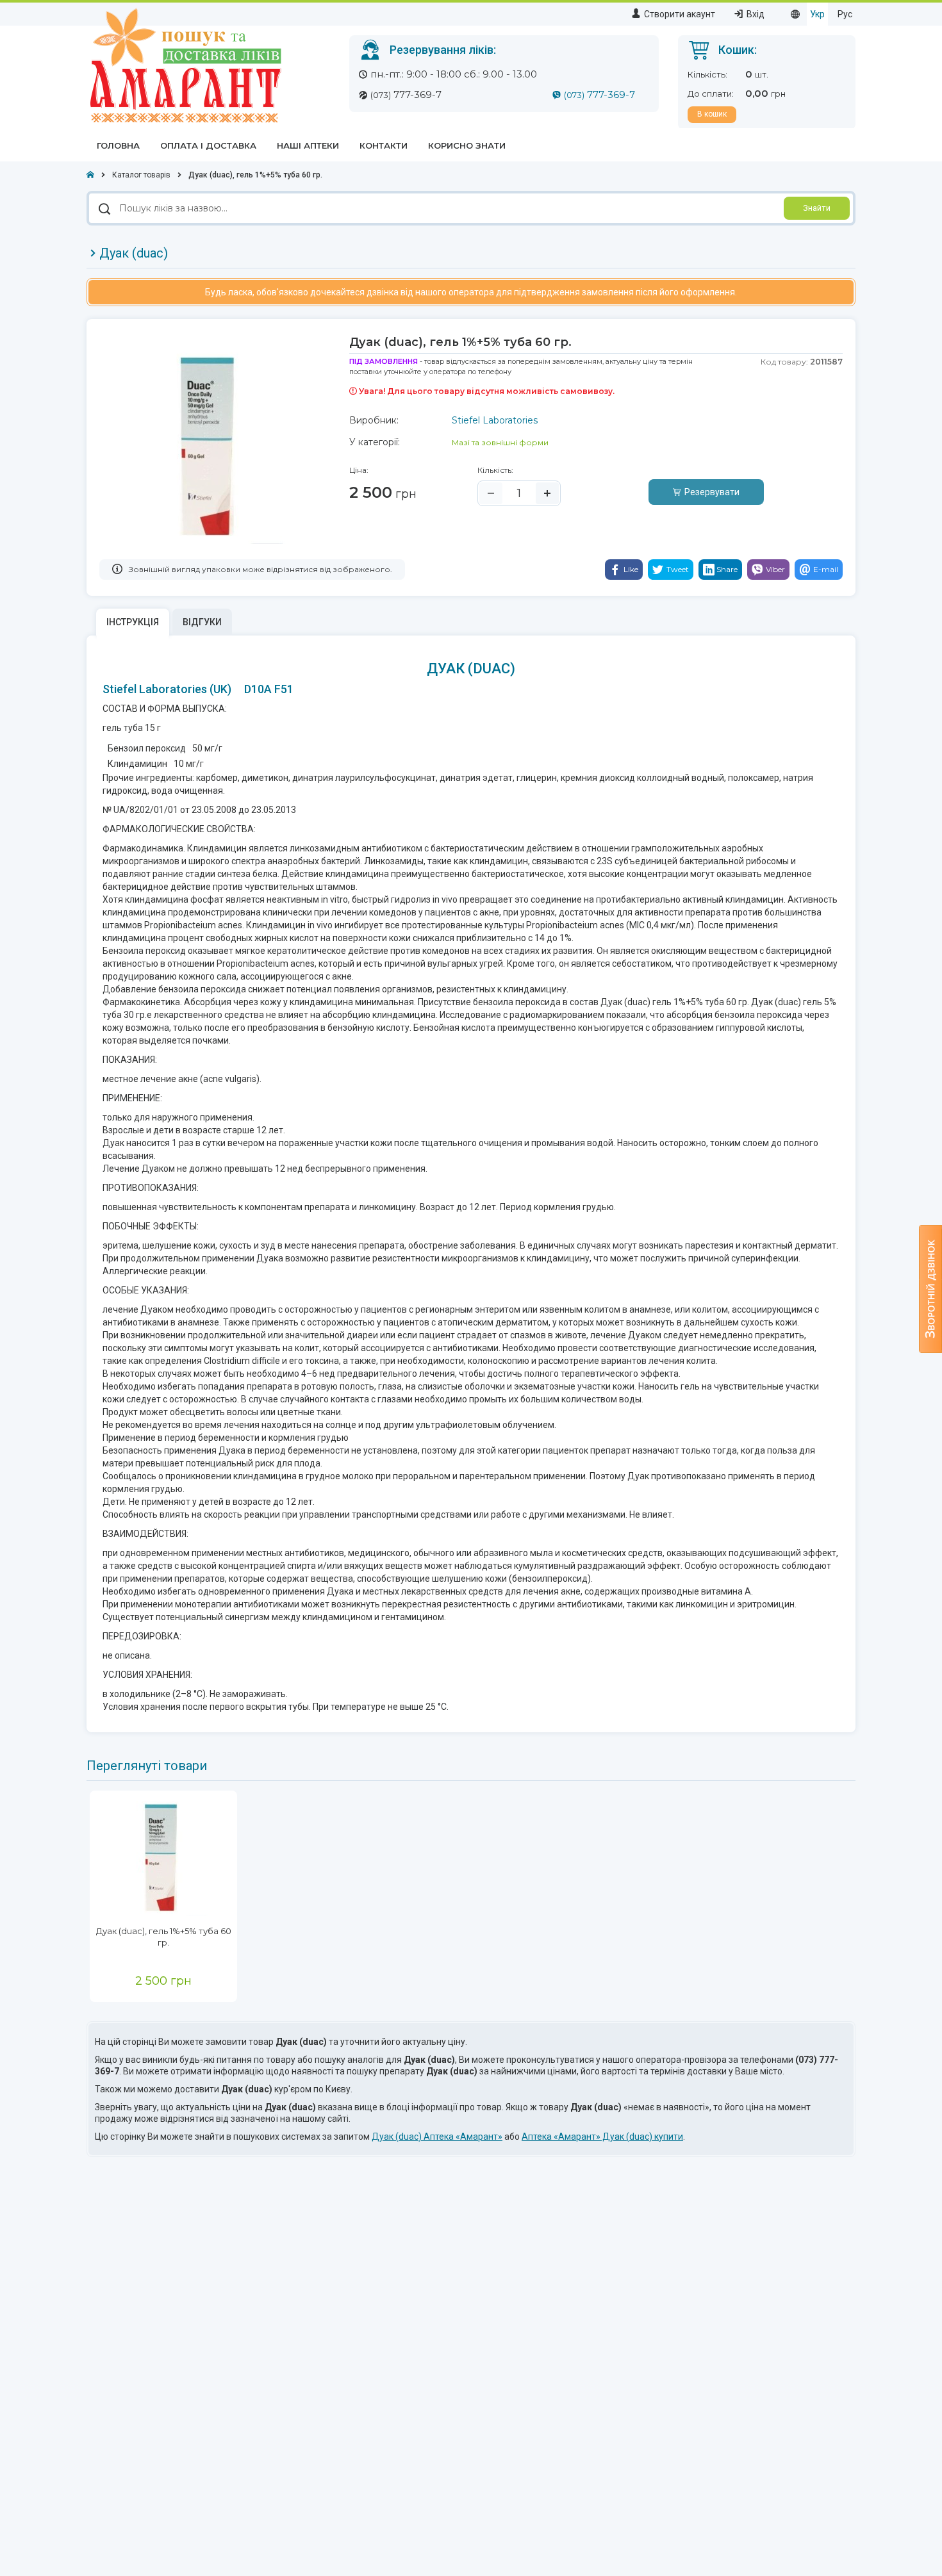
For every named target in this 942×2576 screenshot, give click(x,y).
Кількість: (495, 470)
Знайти (817, 208)
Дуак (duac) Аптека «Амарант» (437, 2137)
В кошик (712, 114)
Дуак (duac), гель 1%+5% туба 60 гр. (164, 1937)
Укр (817, 14)
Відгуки (202, 622)
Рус (845, 14)
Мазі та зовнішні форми (500, 442)
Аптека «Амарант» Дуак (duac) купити (602, 2137)
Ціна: (359, 470)
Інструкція (133, 622)
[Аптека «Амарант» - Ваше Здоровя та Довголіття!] (184, 65)
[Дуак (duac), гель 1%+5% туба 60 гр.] (211, 447)
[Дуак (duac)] (163, 1858)
